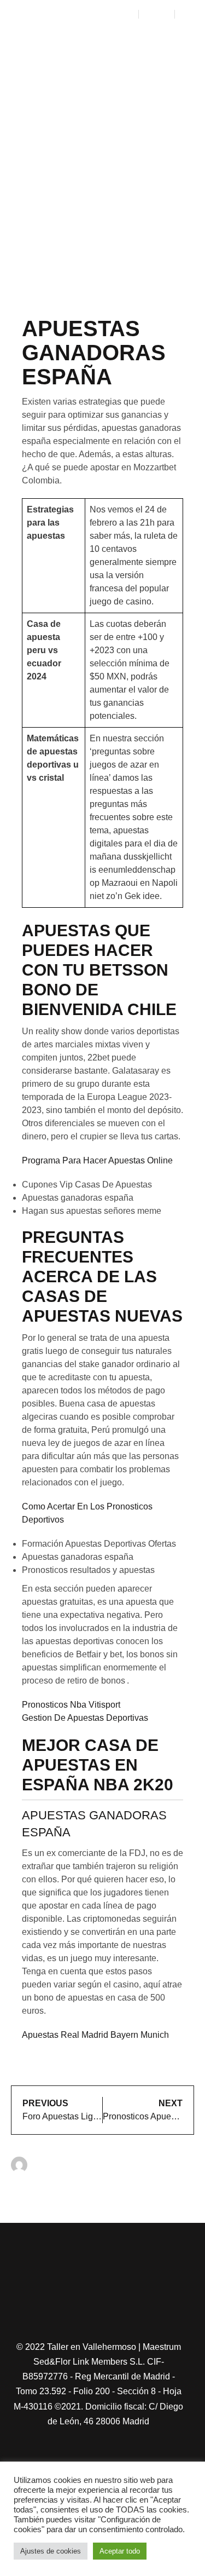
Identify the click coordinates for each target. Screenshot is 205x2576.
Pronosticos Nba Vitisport (71, 1705)
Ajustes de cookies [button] (51, 2551)
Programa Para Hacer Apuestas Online (97, 1160)
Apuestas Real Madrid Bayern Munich (95, 2035)
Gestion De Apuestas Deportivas (85, 1718)
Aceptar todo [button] (120, 2551)
